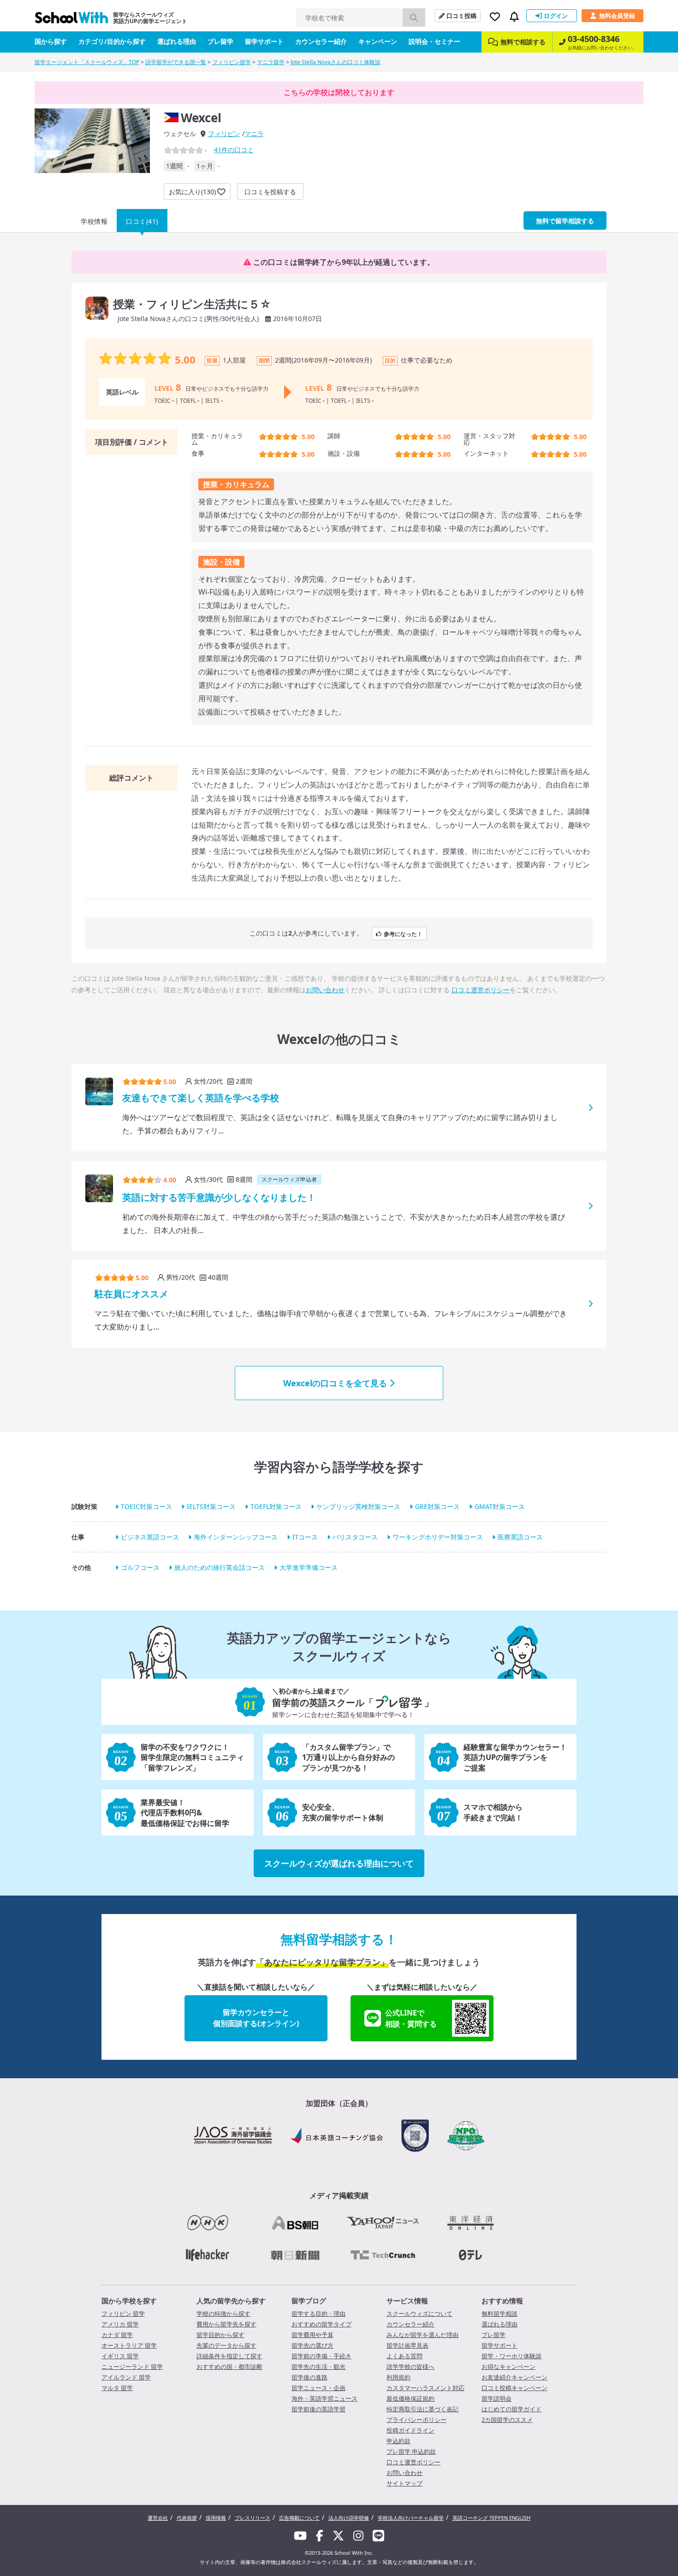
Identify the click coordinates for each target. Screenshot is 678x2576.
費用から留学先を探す (226, 2324)
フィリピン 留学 (123, 2314)
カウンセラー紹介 (321, 41)
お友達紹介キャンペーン (514, 2377)
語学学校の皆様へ (410, 2367)
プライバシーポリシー (416, 2420)
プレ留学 (220, 41)
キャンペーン (378, 41)
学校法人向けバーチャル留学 (411, 2518)
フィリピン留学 (232, 62)
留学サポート (264, 41)
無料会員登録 (617, 16)
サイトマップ (404, 2483)
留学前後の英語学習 (318, 2409)
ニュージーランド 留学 (132, 2367)
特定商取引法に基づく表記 (422, 2409)
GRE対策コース (437, 1506)
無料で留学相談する (565, 221)
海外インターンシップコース (236, 1537)
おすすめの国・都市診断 (229, 2367)
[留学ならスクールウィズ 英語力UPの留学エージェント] (71, 20)
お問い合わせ (325, 990)
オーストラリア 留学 (129, 2345)
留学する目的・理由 (318, 2314)
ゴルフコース (140, 1567)
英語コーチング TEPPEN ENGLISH (491, 2518)
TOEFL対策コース (276, 1506)
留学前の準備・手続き (321, 2356)
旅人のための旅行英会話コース (220, 1567)
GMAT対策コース (500, 1506)
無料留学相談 (500, 2314)
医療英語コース (520, 1537)
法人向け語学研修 (349, 2518)
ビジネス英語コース (150, 1537)
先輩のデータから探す (226, 2345)
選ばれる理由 (177, 41)
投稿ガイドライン (410, 2430)
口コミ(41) (142, 221)
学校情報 (94, 221)
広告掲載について (299, 2518)
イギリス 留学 (120, 2356)
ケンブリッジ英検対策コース (358, 1506)
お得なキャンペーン (508, 2367)
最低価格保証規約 (410, 2398)
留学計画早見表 (407, 2345)
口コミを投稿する (270, 192)
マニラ (254, 134)
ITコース (305, 1537)
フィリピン (224, 134)
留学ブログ (309, 2301)
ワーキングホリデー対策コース (438, 1537)
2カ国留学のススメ (507, 2420)
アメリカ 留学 (120, 2324)
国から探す (51, 41)
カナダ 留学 (117, 2335)
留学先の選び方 (312, 2345)
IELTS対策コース (211, 1506)
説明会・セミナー (434, 41)
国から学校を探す (129, 2301)
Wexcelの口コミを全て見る (335, 1383)
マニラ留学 (271, 62)
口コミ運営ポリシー (481, 990)
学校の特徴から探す (223, 2314)
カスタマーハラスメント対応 (425, 2388)
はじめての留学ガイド (511, 2409)
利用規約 (398, 2377)
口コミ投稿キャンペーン (514, 2388)
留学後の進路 (309, 2377)
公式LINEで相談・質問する (411, 2018)
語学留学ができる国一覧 (176, 62)
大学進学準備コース (309, 1567)
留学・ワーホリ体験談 (511, 2356)
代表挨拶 (187, 2518)
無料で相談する (523, 42)
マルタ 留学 (117, 2388)
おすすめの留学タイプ (321, 2324)
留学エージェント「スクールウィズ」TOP (87, 62)
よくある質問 (404, 2356)
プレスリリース (253, 2518)
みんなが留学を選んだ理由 (422, 2335)
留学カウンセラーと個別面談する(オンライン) (256, 2018)
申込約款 (398, 2441)
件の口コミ (234, 150)
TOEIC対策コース (146, 1506)
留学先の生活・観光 (318, 2367)
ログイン (556, 16)
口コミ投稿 (461, 16)
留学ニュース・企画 (318, 2388)
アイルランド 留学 (126, 2377)
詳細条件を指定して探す (229, 2356)
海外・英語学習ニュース (324, 2398)
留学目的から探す (220, 2335)
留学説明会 (497, 2398)
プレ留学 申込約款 (411, 2451)
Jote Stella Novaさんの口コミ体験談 (336, 62)
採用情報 (216, 2518)
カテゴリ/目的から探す (112, 41)
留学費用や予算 (312, 2335)
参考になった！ (403, 933)
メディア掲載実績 (339, 2195)
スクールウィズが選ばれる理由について (339, 1863)
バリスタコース (355, 1537)
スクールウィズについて (419, 2314)
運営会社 (158, 2518)
